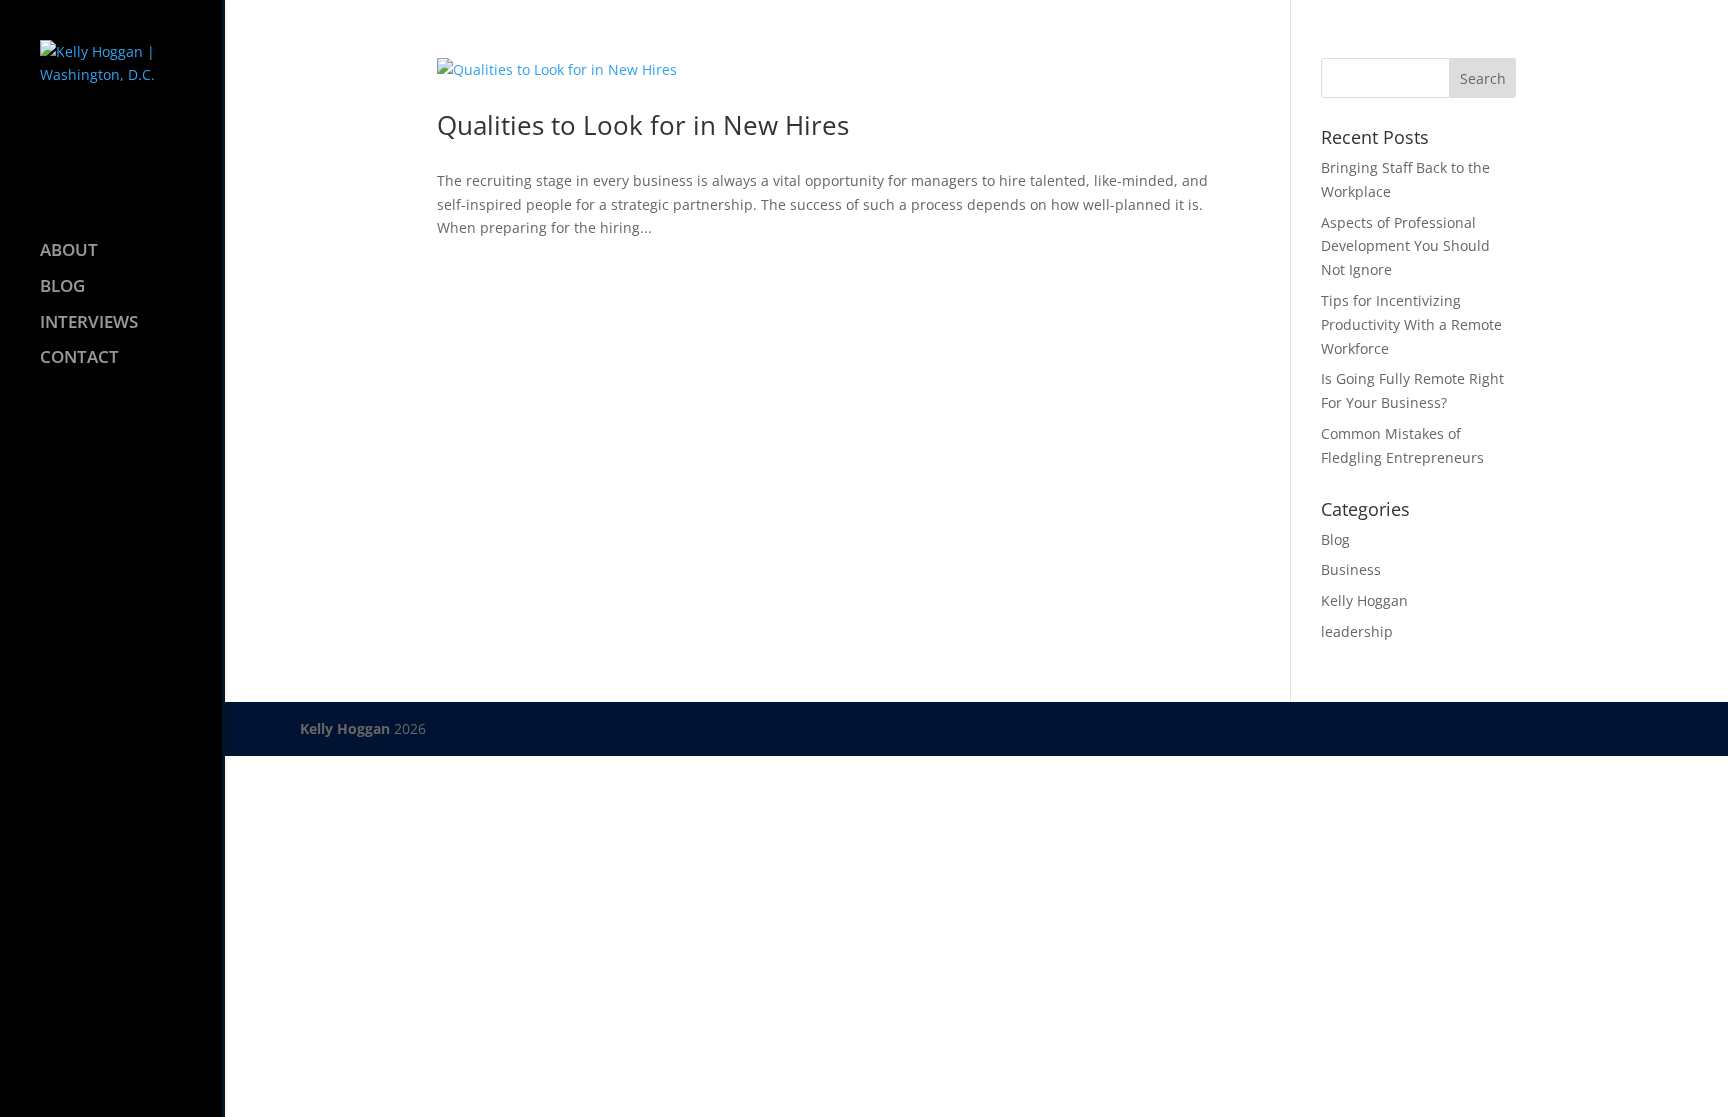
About (69, 252)
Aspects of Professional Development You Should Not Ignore (1405, 246)
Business (1351, 569)
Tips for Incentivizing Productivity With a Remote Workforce (1411, 324)
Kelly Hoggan (1364, 600)
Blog (62, 288)
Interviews (89, 324)
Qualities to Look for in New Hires (643, 125)
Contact (79, 359)
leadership (1357, 631)
